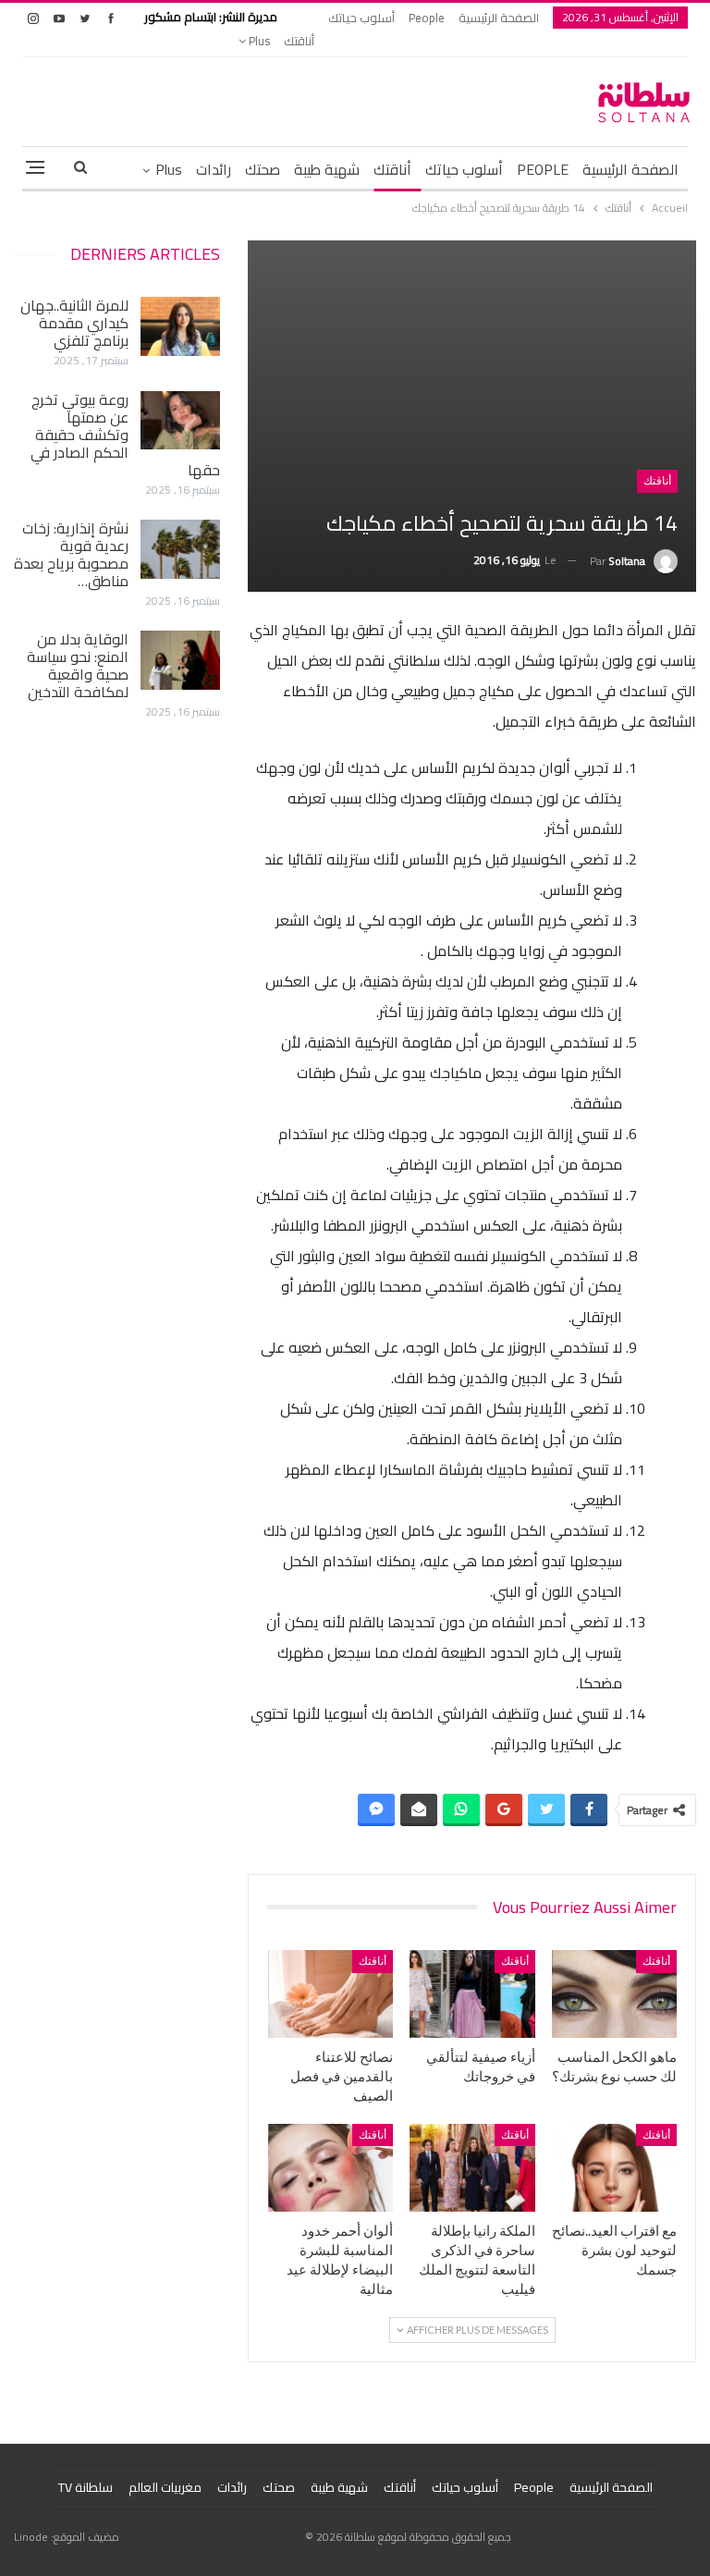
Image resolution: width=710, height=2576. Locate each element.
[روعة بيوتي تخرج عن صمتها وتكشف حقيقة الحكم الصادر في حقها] (180, 421)
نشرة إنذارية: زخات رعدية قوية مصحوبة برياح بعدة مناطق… (71, 554)
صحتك (263, 169)
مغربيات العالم (165, 2487)
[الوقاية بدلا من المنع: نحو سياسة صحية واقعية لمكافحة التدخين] (180, 660)
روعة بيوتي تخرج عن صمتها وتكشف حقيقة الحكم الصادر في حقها (125, 435)
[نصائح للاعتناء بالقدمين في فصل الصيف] (331, 1994)
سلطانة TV (86, 2487)
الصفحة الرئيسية (499, 18)
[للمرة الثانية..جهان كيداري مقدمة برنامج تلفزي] (180, 326)
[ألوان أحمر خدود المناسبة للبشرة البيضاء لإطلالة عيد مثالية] (331, 2168)
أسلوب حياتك (361, 18)
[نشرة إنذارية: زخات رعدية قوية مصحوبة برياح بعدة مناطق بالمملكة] (180, 549)
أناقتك (299, 41)
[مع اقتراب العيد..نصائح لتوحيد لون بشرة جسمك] (615, 2168)
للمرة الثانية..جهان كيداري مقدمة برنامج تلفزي (74, 323)
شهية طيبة (327, 169)
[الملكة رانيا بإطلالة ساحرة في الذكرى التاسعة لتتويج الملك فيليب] (472, 2168)
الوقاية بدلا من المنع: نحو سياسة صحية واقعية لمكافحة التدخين (78, 665)
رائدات (214, 169)
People (427, 18)
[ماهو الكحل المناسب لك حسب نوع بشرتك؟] (615, 1994)
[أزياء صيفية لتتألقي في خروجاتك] (472, 1994)
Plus (258, 41)
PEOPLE (543, 169)
